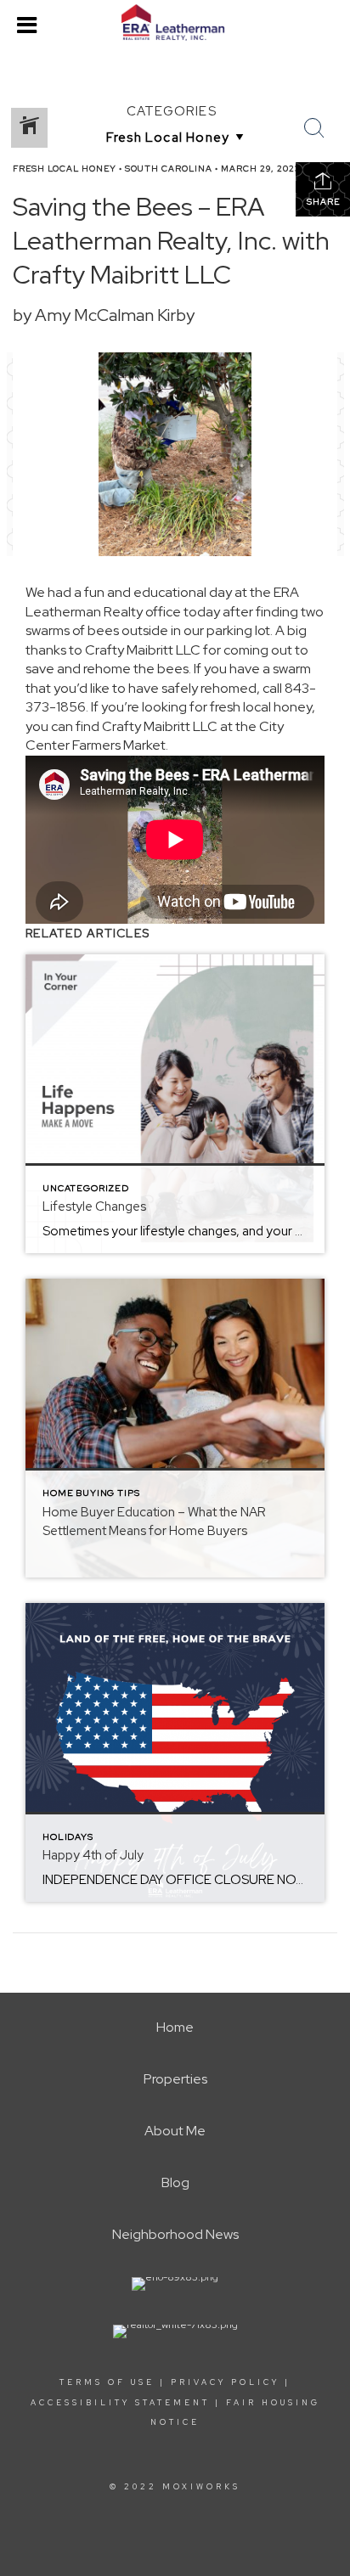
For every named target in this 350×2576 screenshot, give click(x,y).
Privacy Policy (225, 2382)
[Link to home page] (175, 23)
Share (323, 202)
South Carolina (169, 169)
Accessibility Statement (120, 2403)
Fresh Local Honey (65, 169)
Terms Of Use (107, 2382)
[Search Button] (314, 128)
